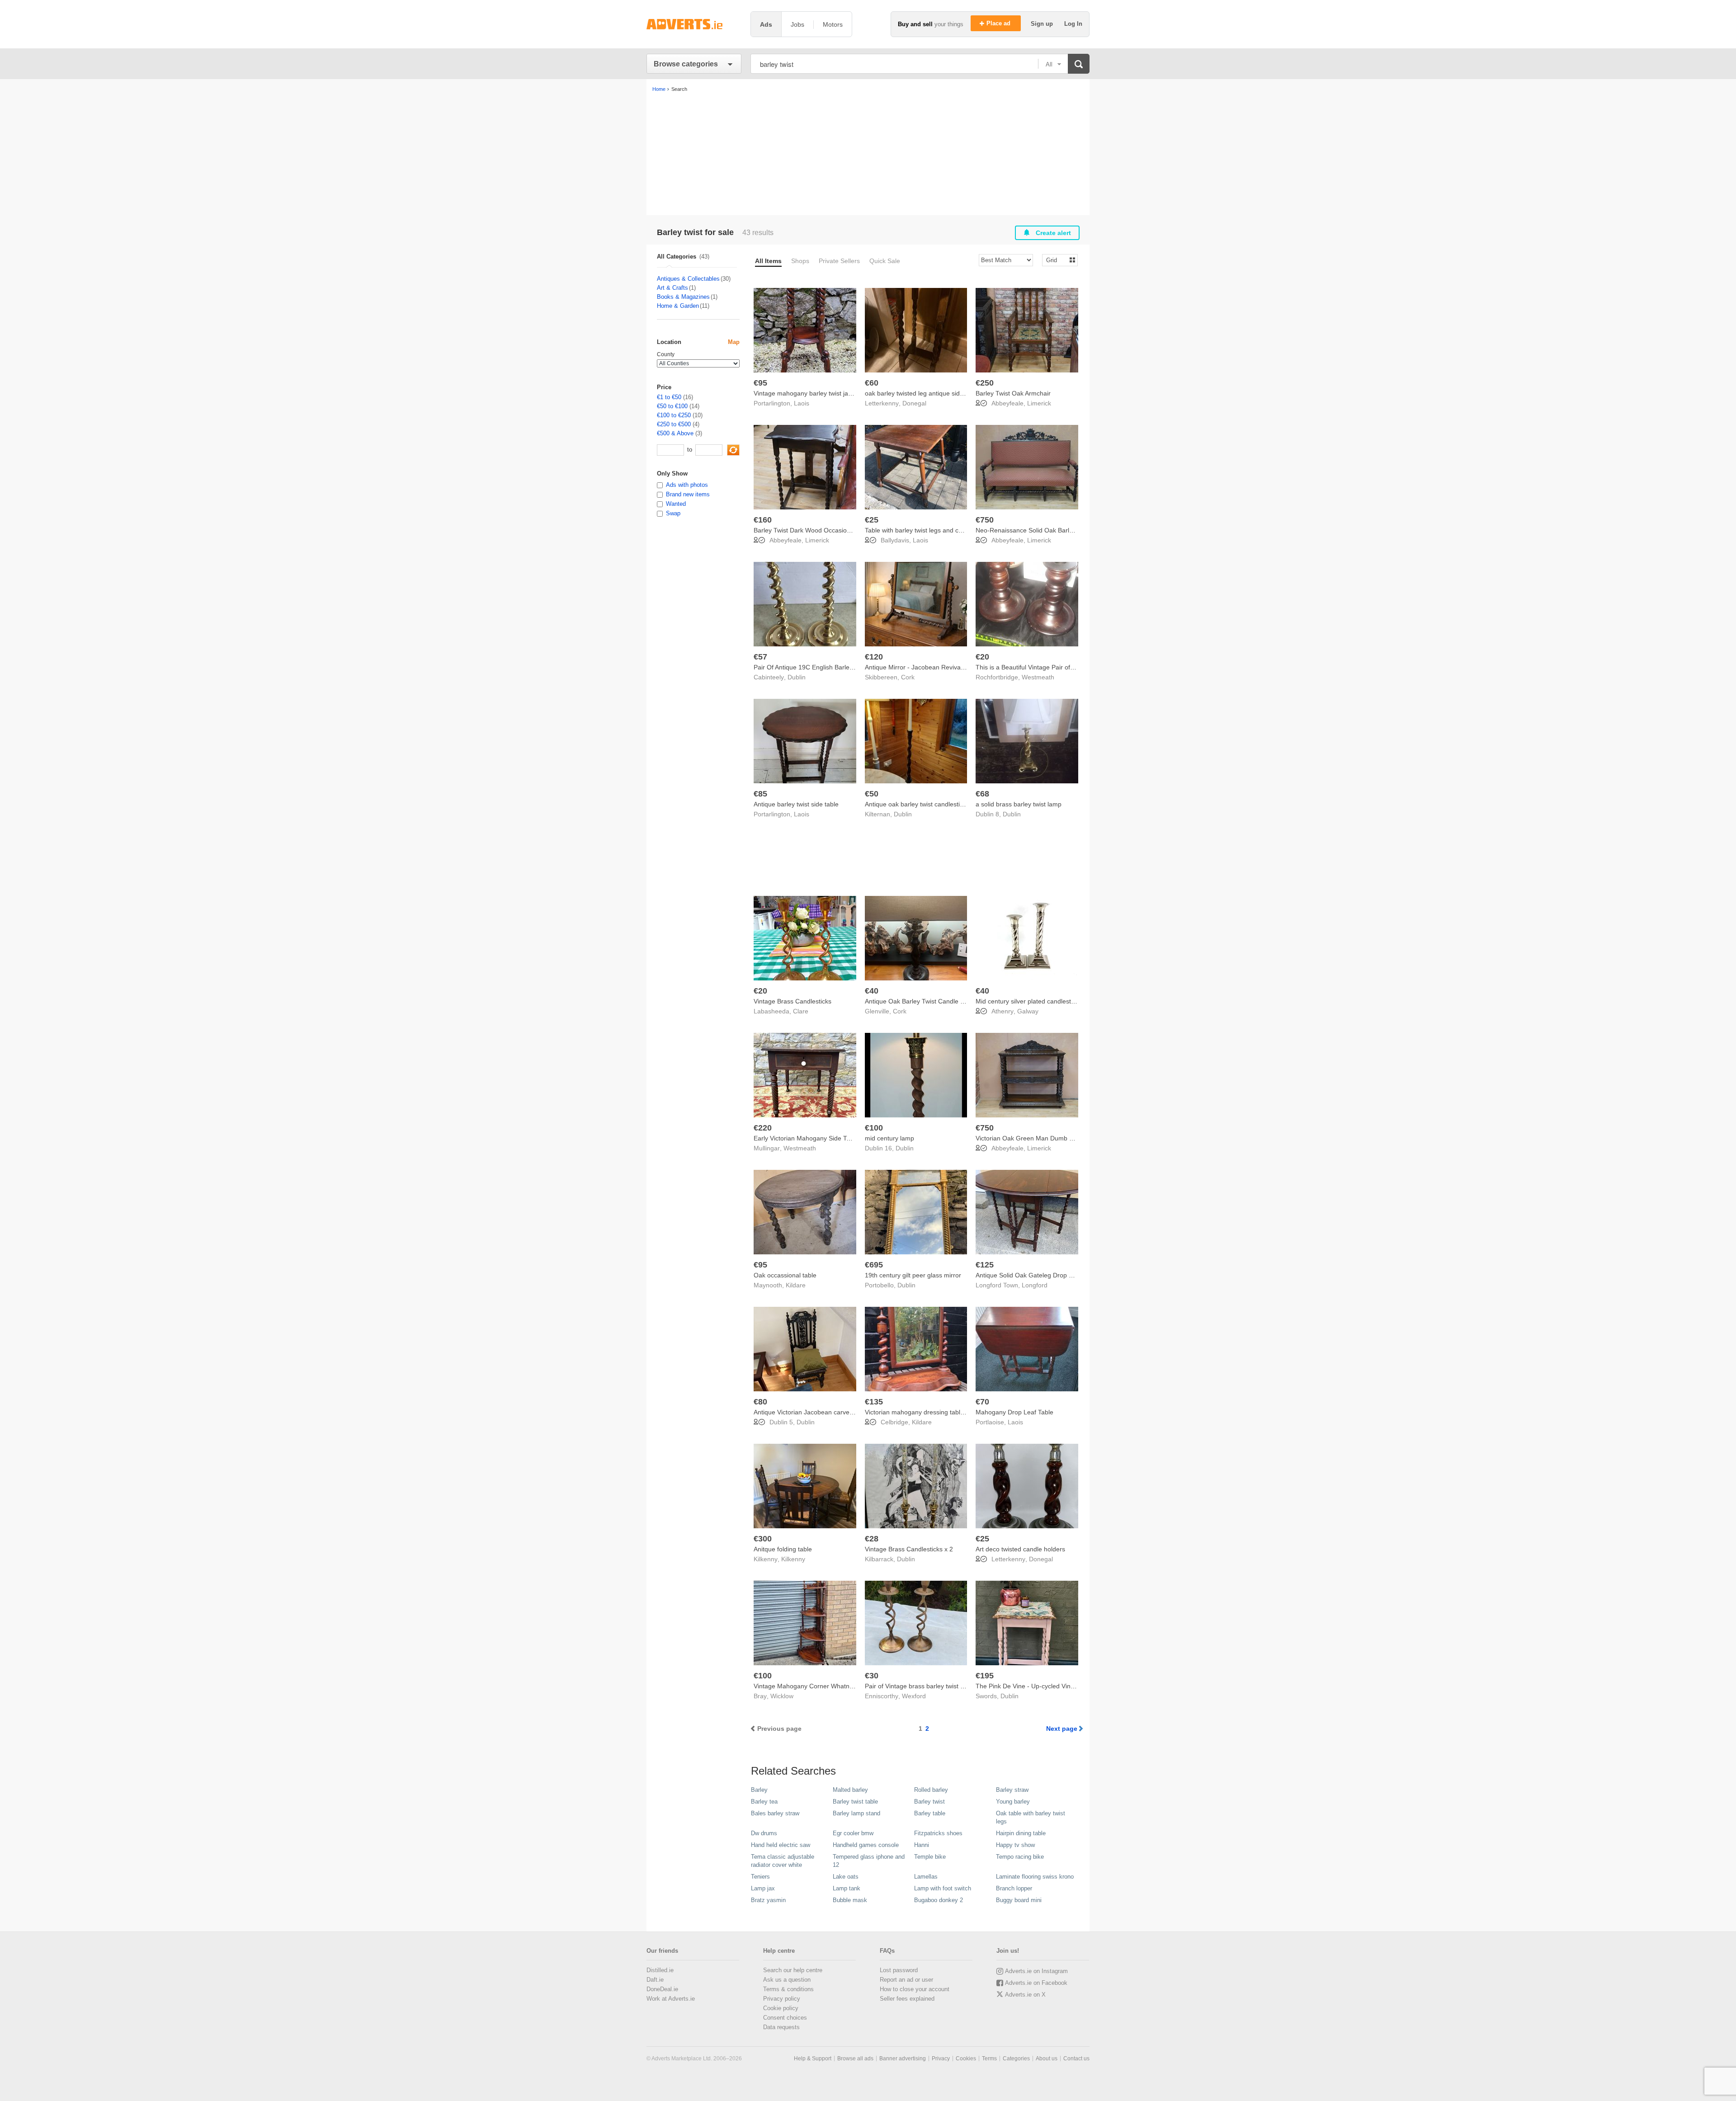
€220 (763, 1128)
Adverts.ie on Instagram (1036, 1971)
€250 (985, 383)
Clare (801, 1011)
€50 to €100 (672, 406)
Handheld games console (866, 1845)
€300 (763, 1539)
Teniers (760, 1877)
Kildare (796, 1285)
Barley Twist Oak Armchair (1013, 393)
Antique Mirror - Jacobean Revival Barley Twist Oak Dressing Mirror (961, 667)
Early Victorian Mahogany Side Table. (807, 1138)
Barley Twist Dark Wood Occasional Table (813, 530)
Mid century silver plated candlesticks (1029, 1001)
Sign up (1043, 24)
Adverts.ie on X (1025, 1995)
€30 (872, 1676)
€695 (874, 1265)
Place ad (999, 23)
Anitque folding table (783, 1549)
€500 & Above (675, 433)
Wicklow (782, 1696)
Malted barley (850, 1790)
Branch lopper (1014, 1888)
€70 (982, 1402)
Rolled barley (931, 1790)
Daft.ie (655, 1980)
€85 (760, 794)
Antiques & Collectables (688, 279)
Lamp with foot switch (943, 1888)
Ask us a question (787, 1980)
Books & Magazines (683, 297)
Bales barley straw (775, 1813)
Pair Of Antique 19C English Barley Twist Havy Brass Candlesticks (847, 667)
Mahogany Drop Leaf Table (1014, 1412)
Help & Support (813, 2059)
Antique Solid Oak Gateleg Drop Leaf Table (1037, 1275)
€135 (874, 1402)
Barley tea (764, 1802)
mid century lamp (889, 1138)
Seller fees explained (907, 1999)
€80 (760, 1402)
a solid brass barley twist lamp (1019, 804)
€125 (985, 1265)
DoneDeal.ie (662, 1989)
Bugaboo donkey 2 (939, 1900)
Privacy (941, 2059)
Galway (1028, 1011)
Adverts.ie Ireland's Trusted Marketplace (694, 24)
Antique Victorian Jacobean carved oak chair (817, 1412)
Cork (908, 677)
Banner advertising (903, 2059)
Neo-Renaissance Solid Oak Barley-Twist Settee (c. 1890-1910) (1066, 530)
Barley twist (929, 1802)
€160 (763, 520)
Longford (1035, 1285)
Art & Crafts (672, 288)
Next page (1062, 1729)
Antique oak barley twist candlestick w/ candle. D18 (938, 804)
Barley (759, 1790)
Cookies (966, 2059)
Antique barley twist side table (796, 804)
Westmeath (1038, 677)
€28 (872, 1539)
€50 (872, 794)
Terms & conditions (788, 1989)
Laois (802, 403)
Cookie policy (781, 2008)
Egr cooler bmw (853, 1833)
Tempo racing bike (1020, 1857)
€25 (872, 520)
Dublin (797, 677)
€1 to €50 (669, 397)
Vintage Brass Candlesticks (793, 1001)
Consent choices (785, 2018)
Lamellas (926, 1877)
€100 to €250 (674, 415)
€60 (872, 383)
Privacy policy (782, 1999)
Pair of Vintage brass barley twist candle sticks (931, 1686)
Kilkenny (793, 1559)
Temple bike (930, 1857)
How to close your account (915, 1989)
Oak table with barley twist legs (1031, 1817)
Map (734, 342)
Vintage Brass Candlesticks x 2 (909, 1549)
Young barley (1013, 1802)
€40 (872, 991)
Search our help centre (793, 1970)
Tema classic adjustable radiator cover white (783, 1861)
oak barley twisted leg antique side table (922, 393)
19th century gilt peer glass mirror (913, 1275)
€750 (985, 520)
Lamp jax (763, 1888)
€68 (982, 794)
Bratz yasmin (768, 1900)
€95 (760, 383)
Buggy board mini (1019, 1900)
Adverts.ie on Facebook (1036, 1983)
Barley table (930, 1813)
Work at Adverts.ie (671, 1999)
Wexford (914, 1696)
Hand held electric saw (781, 1845)
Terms (989, 2059)
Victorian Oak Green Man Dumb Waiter (1031, 1138)
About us (1047, 2059)
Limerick (1039, 403)
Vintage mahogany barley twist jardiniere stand (821, 393)
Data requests (781, 2027)
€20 (982, 657)
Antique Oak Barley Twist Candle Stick (919, 1001)
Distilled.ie (660, 1970)
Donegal (914, 403)
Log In (1073, 24)
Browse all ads (855, 2059)
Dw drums (764, 1833)
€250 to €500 (674, 424)
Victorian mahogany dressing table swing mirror (933, 1412)
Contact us (1076, 2059)
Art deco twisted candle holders (1020, 1549)
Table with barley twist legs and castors (920, 530)
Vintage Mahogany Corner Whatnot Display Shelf (824, 1686)
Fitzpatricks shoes (938, 1833)
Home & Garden (678, 306)
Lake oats (846, 1877)
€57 (760, 657)
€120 (874, 657)
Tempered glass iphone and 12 (869, 1861)
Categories (1016, 2059)
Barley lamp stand (856, 1813)
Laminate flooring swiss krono (1035, 1877)
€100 (874, 1128)
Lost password (899, 1970)
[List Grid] (1056, 260)
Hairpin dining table (1021, 1833)
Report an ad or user (906, 1980)
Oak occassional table (785, 1275)
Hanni (922, 1845)
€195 (985, 1676)
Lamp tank (847, 1888)
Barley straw (1012, 1790)
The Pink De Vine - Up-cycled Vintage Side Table (1045, 1686)
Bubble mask (850, 1900)
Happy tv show (1015, 1845)
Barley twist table (855, 1802)
